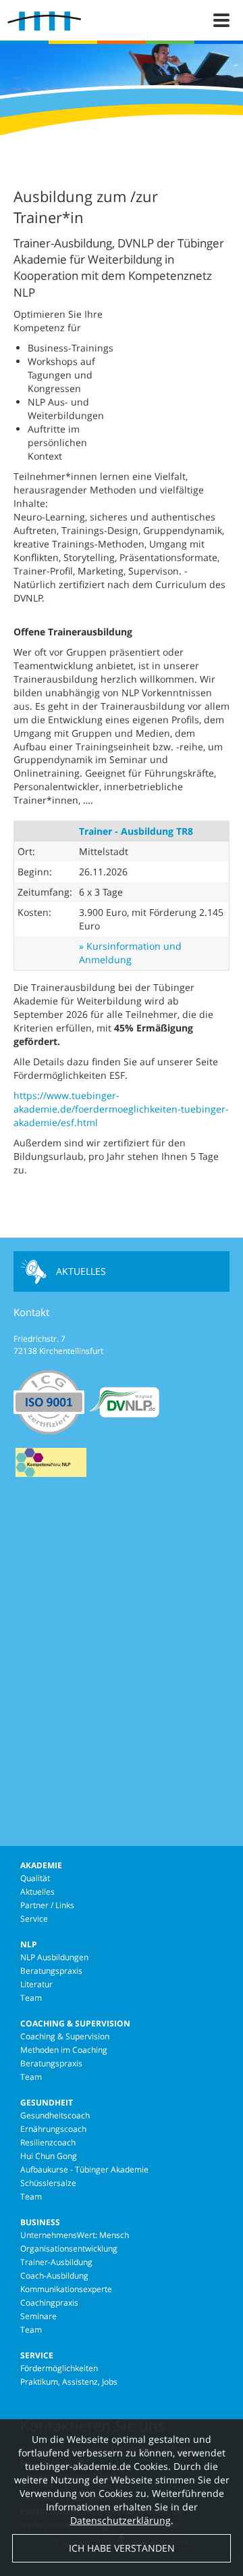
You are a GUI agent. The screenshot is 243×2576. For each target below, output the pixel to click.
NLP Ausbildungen (54, 1957)
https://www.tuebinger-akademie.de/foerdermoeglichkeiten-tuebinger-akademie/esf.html (121, 1109)
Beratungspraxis (51, 1971)
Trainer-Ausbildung (56, 2262)
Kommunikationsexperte (66, 2289)
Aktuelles (81, 1271)
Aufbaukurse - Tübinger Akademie (84, 2169)
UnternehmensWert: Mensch (75, 2235)
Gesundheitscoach (55, 2115)
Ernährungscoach (53, 2129)
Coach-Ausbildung (54, 2276)
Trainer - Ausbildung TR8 (136, 831)
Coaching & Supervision (75, 2023)
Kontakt (31, 1312)
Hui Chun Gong (49, 2156)
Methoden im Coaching (64, 2050)
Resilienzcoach (48, 2142)
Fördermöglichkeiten (59, 2368)
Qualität (35, 1878)
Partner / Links (47, 1905)
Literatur (36, 1984)
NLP (29, 1944)
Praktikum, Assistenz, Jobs (69, 2382)
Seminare (38, 2316)
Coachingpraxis (49, 2303)
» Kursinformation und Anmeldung (130, 953)
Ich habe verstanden (122, 2548)
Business (40, 2222)
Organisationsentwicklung (69, 2249)
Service (34, 1919)
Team (31, 1998)
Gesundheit (47, 2103)
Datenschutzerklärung (120, 2520)
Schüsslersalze (48, 2183)
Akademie (41, 1865)
